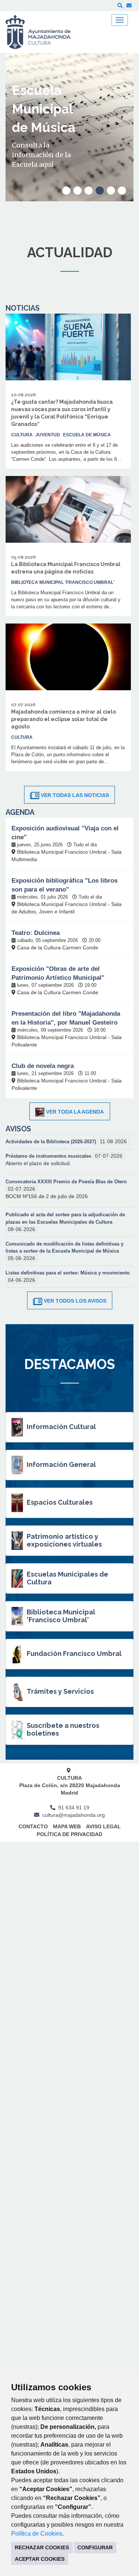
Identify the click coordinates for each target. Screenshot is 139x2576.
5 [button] (111, 191)
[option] (69, 127)
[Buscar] (120, 6)
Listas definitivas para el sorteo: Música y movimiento (68, 1273)
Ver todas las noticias (75, 795)
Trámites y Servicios (60, 1691)
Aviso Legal (103, 1826)
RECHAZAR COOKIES (42, 2547)
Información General (61, 1464)
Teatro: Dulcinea (36, 933)
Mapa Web (67, 1826)
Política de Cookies (37, 2534)
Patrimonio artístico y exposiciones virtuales (64, 1540)
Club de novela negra (43, 1066)
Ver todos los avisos (75, 1301)
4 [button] (100, 191)
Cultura (22, 435)
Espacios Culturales (60, 1502)
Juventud (48, 435)
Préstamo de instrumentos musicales (49, 1156)
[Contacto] (129, 6)
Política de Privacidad (69, 1834)
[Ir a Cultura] (43, 32)
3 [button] (89, 191)
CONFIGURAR (95, 2547)
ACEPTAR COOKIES (40, 2559)
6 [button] (122, 191)
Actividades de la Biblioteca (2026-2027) (52, 1142)
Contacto (33, 1826)
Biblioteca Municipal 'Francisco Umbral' (61, 1616)
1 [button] (66, 191)
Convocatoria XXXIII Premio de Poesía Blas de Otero (66, 1182)
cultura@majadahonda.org (74, 1815)
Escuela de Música (87, 435)
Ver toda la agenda (75, 1112)
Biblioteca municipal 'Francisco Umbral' (63, 582)
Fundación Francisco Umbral (74, 1654)
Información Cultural (61, 1427)
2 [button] (77, 191)
